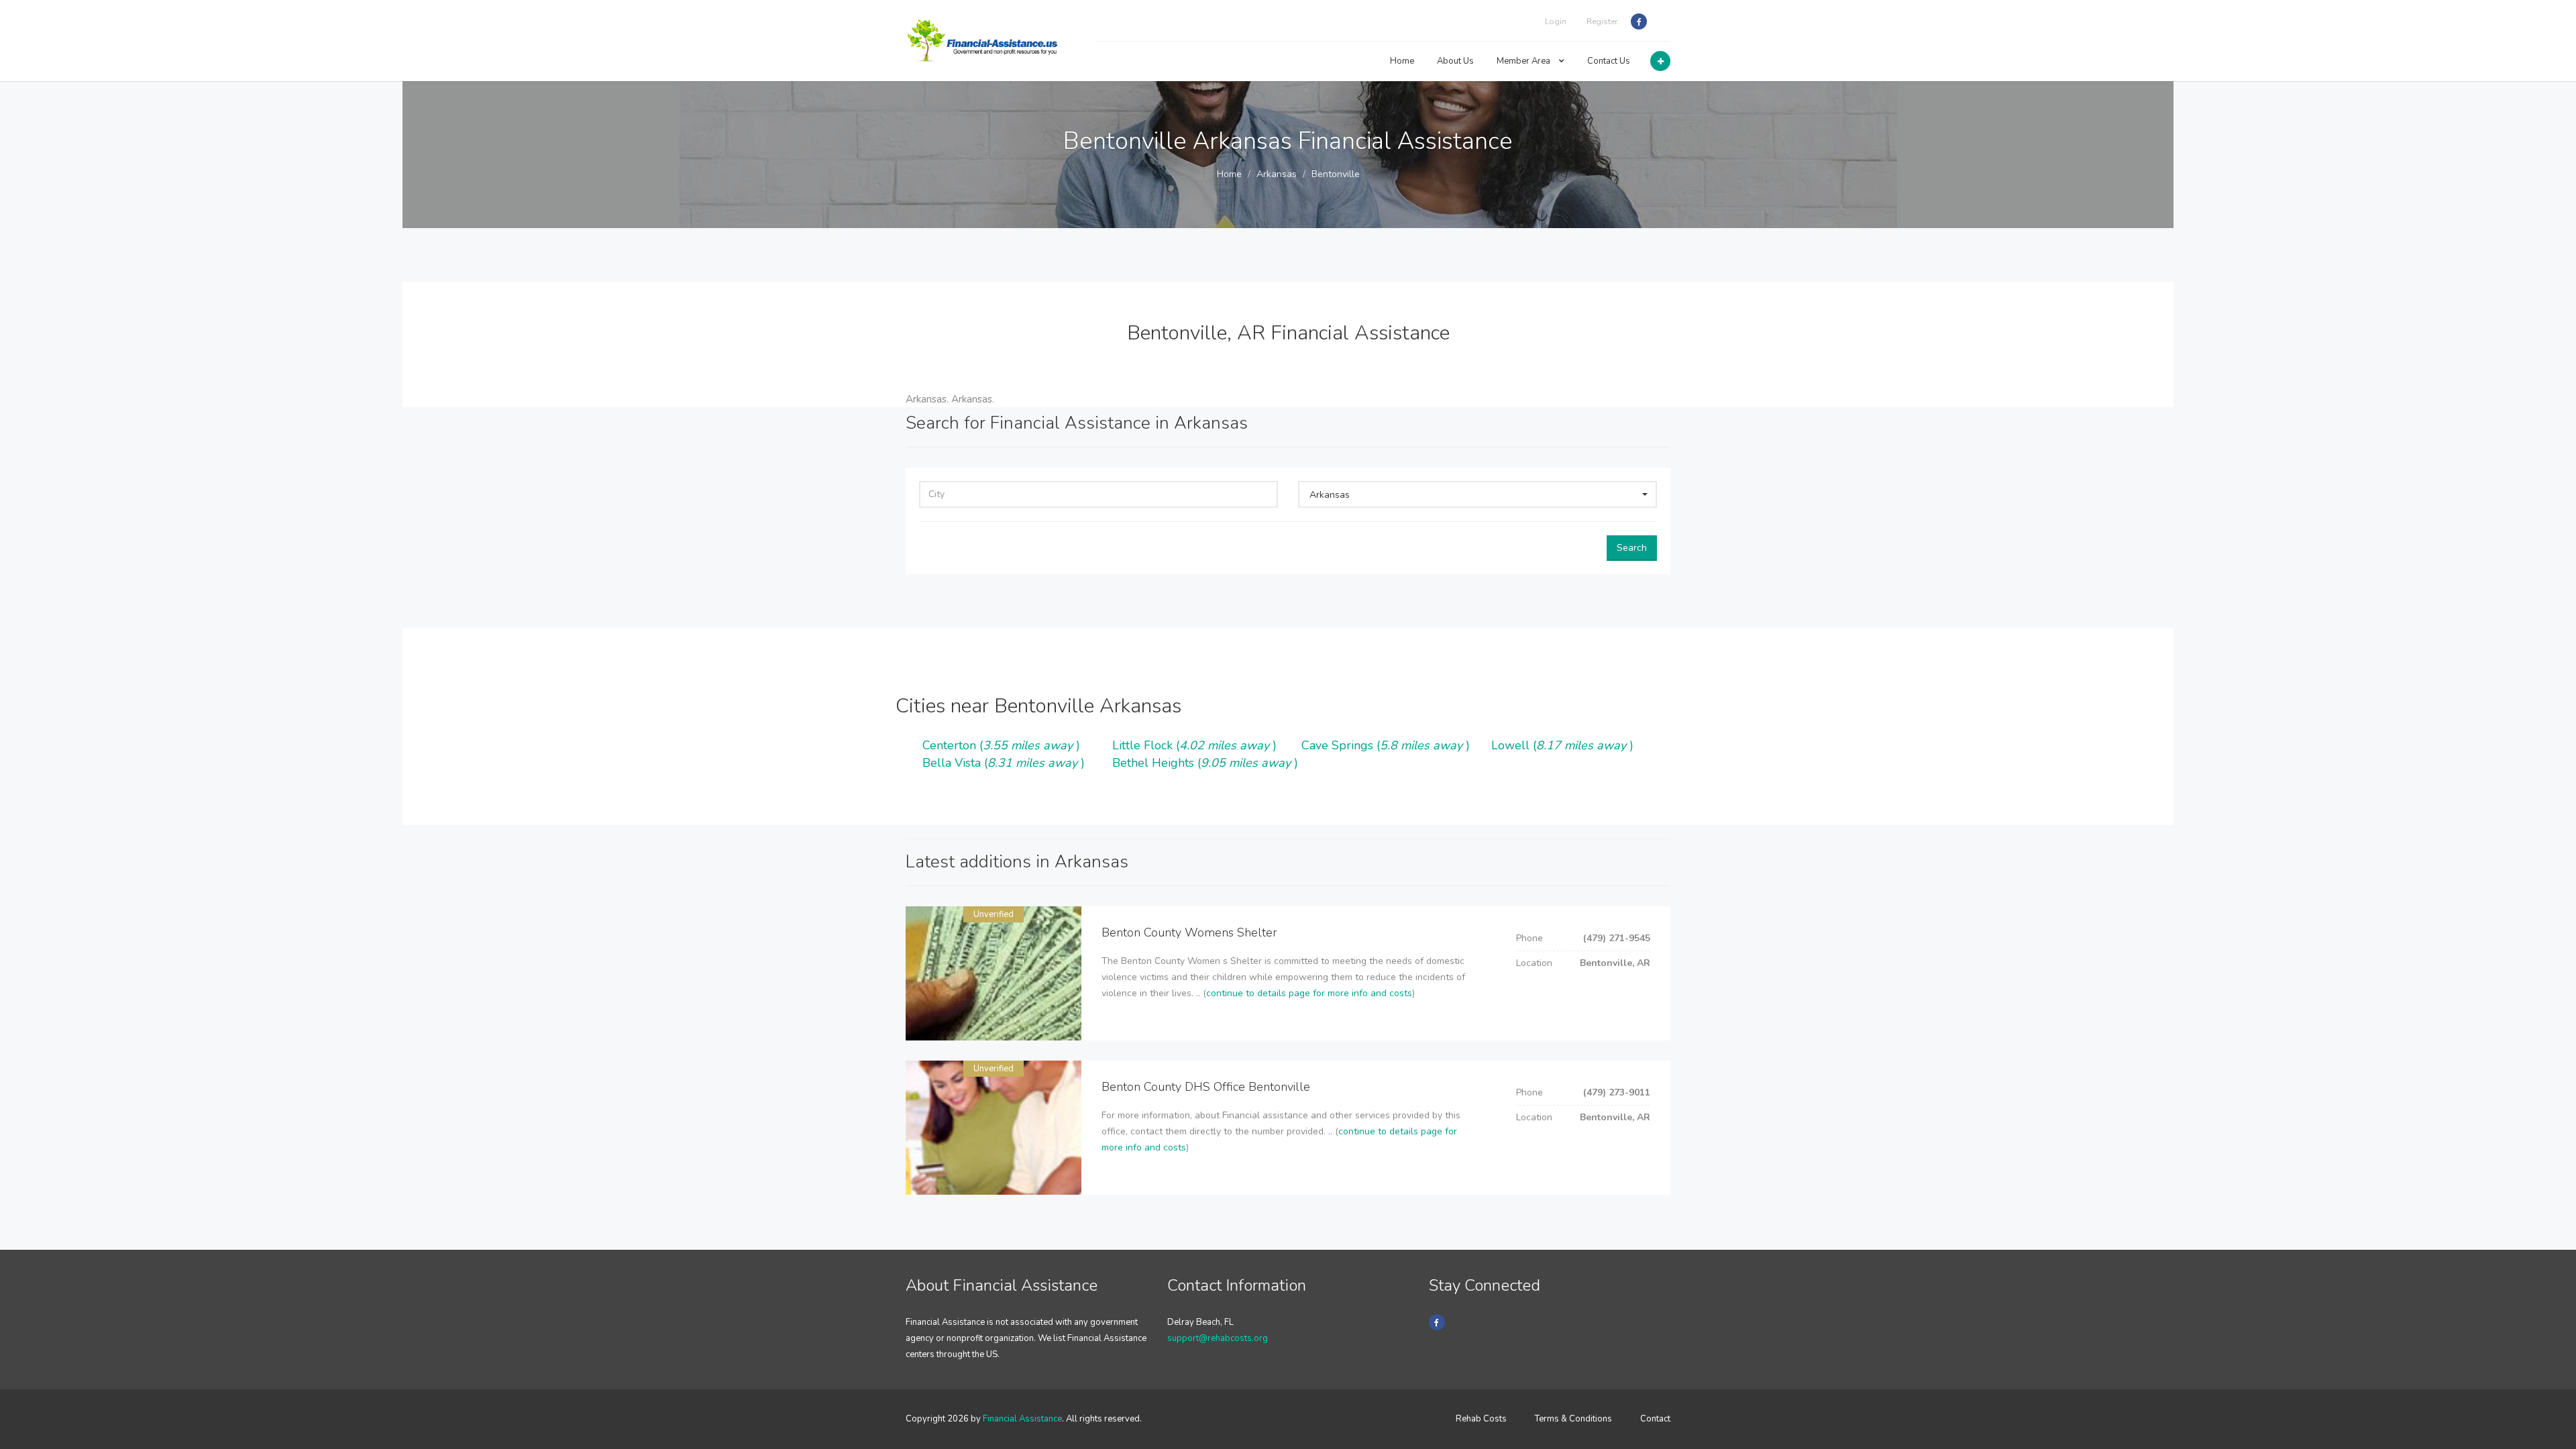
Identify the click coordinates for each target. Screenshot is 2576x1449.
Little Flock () (1194, 745)
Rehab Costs (1481, 1419)
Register (1602, 21)
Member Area (1524, 61)
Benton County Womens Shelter (1189, 932)
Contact (1655, 1419)
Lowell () (1562, 745)
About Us (1455, 61)
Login (1556, 21)
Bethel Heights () (1205, 763)
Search (1632, 548)
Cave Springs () (1386, 745)
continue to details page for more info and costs (1309, 993)
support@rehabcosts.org (1218, 1338)
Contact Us (1609, 61)
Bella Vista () (1004, 763)
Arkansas (1277, 174)
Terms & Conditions (1573, 1419)
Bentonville (1336, 174)
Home (1402, 61)
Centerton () (1001, 745)
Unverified (994, 914)
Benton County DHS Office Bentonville (1206, 1087)
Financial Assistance (1022, 1419)
